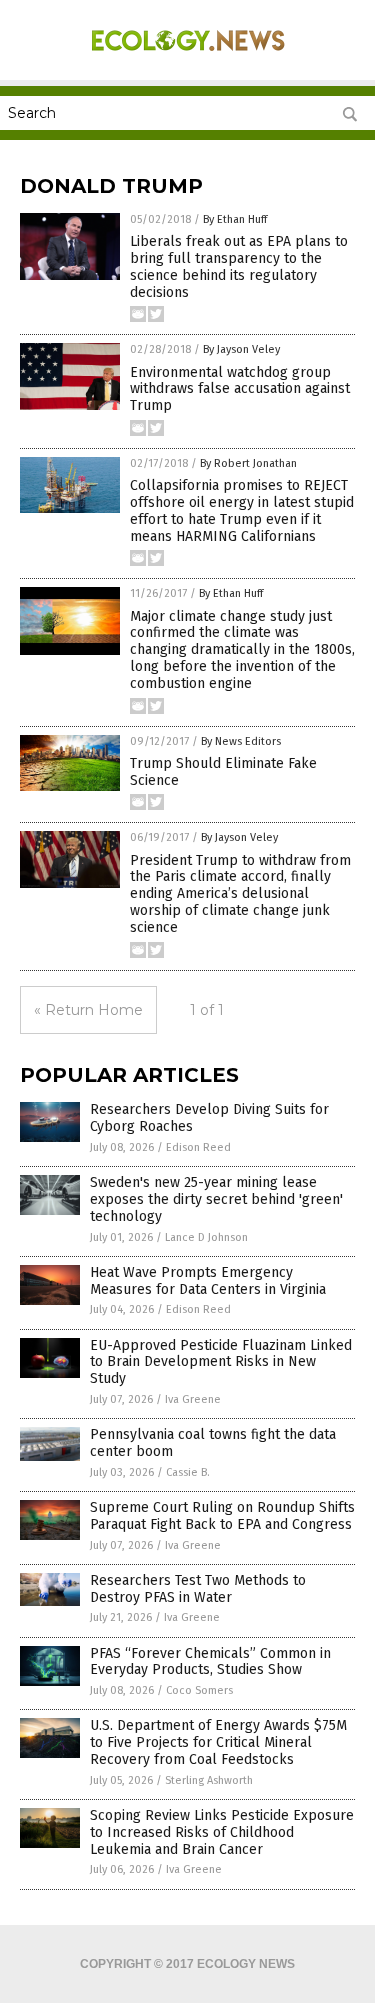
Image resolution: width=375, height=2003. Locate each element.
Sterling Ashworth (209, 1780)
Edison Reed (198, 1147)
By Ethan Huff (235, 219)
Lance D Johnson (206, 1237)
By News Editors (241, 741)
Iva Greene (193, 1399)
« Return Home (88, 1010)
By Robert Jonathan (248, 463)
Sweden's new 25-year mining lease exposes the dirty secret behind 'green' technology (216, 1199)
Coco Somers (199, 1690)
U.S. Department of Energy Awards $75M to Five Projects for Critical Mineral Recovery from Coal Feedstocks (218, 1742)
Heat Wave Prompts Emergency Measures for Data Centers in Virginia (208, 1281)
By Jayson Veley (241, 349)
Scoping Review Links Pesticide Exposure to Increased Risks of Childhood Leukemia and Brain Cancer (222, 1832)
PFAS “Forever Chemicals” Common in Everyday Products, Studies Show (210, 1662)
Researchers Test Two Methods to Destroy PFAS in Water (198, 1589)
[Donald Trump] (188, 59)
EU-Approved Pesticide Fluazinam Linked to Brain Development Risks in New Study (221, 1362)
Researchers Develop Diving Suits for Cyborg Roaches (209, 1118)
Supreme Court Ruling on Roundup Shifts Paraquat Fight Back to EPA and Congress (222, 1516)
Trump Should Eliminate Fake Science (223, 772)
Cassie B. (188, 1472)
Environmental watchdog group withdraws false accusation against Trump (240, 389)
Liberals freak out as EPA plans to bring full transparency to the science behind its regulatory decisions (239, 266)
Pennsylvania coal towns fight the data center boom (213, 1443)
